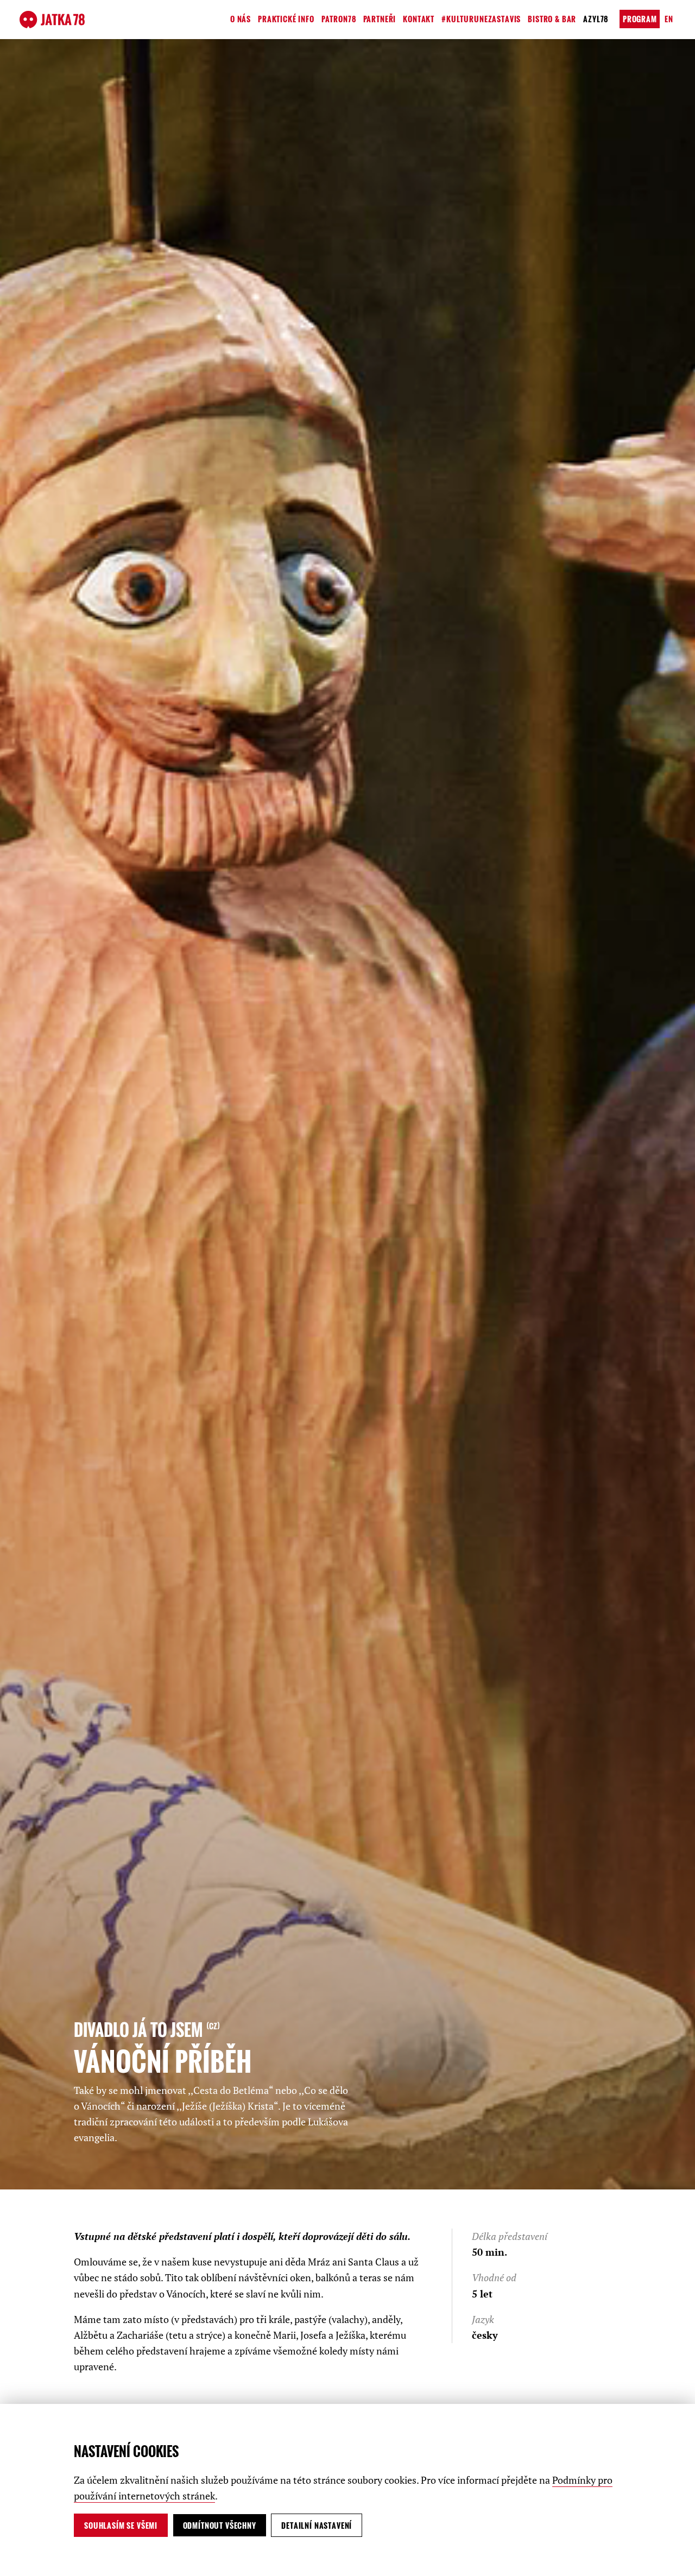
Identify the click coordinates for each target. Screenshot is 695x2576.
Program (640, 19)
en (669, 19)
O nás (241, 19)
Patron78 (339, 19)
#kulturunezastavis (481, 19)
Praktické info (286, 19)
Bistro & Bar (552, 19)
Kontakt (419, 19)
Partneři (380, 19)
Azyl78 (596, 19)
